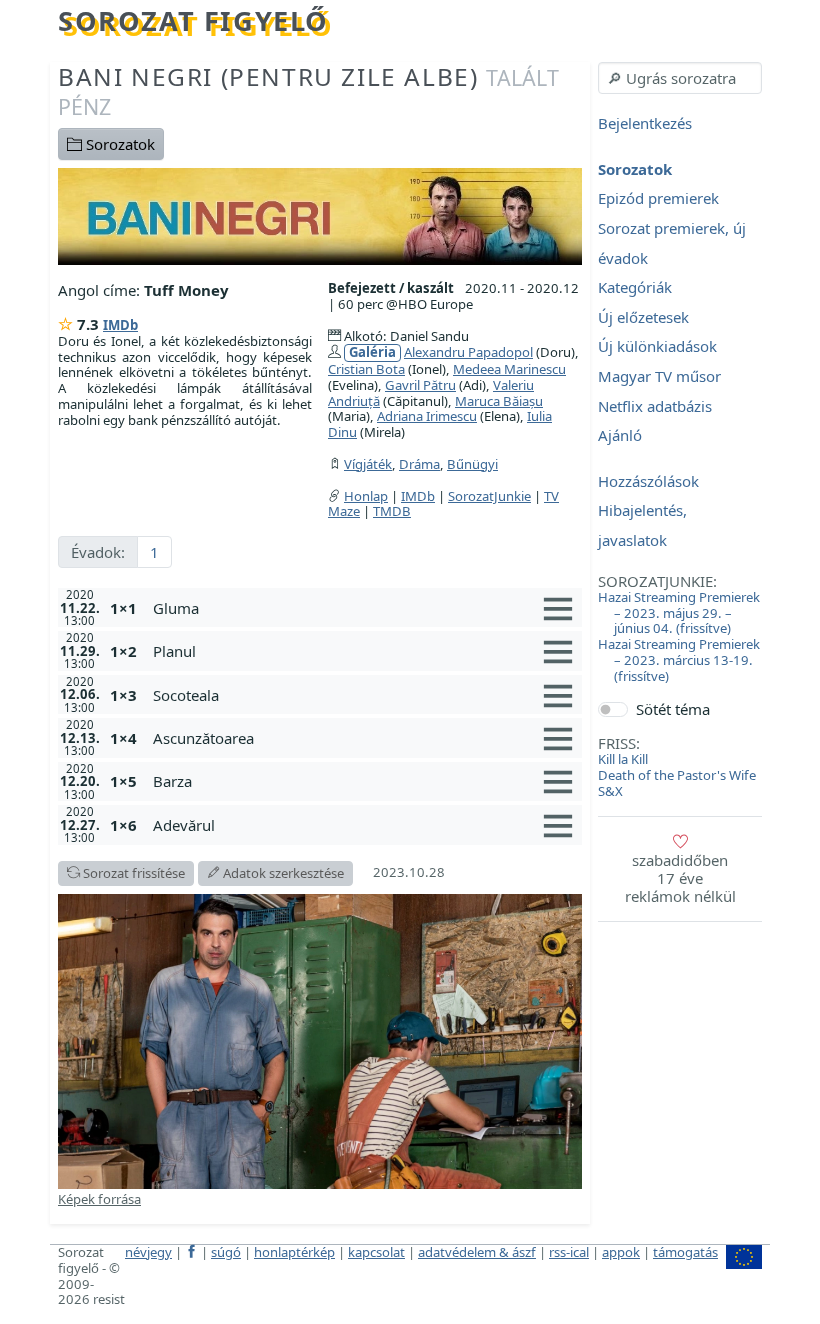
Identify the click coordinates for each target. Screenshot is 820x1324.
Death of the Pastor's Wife (677, 775)
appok (621, 1252)
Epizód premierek (658, 199)
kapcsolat (376, 1252)
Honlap (366, 496)
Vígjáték (368, 464)
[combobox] (680, 78)
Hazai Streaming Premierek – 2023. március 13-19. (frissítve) (679, 660)
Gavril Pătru (420, 385)
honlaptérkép (294, 1252)
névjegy (148, 1252)
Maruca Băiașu (499, 401)
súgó (226, 1252)
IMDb (120, 325)
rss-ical (569, 1252)
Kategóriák (635, 288)
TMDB (392, 511)
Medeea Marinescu (509, 369)
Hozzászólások (648, 481)
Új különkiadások (657, 347)
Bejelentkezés (645, 124)
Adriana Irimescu (427, 416)
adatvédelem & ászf (477, 1252)
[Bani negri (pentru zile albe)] (320, 215)
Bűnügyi (472, 464)
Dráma (419, 464)
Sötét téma (673, 709)
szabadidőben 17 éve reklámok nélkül (680, 878)
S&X (610, 791)
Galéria (372, 352)
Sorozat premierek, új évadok (672, 243)
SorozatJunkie (489, 496)
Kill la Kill (623, 759)
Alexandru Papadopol (468, 352)
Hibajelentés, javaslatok (642, 526)
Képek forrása (99, 1199)
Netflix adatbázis (655, 406)
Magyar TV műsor (659, 376)
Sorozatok (118, 144)
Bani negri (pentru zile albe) (308, 90)
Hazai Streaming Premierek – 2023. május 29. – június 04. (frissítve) (679, 613)
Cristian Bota (366, 369)
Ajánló (620, 436)
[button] (363, 608)
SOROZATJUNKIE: (657, 581)
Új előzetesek (643, 317)
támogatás (685, 1252)
